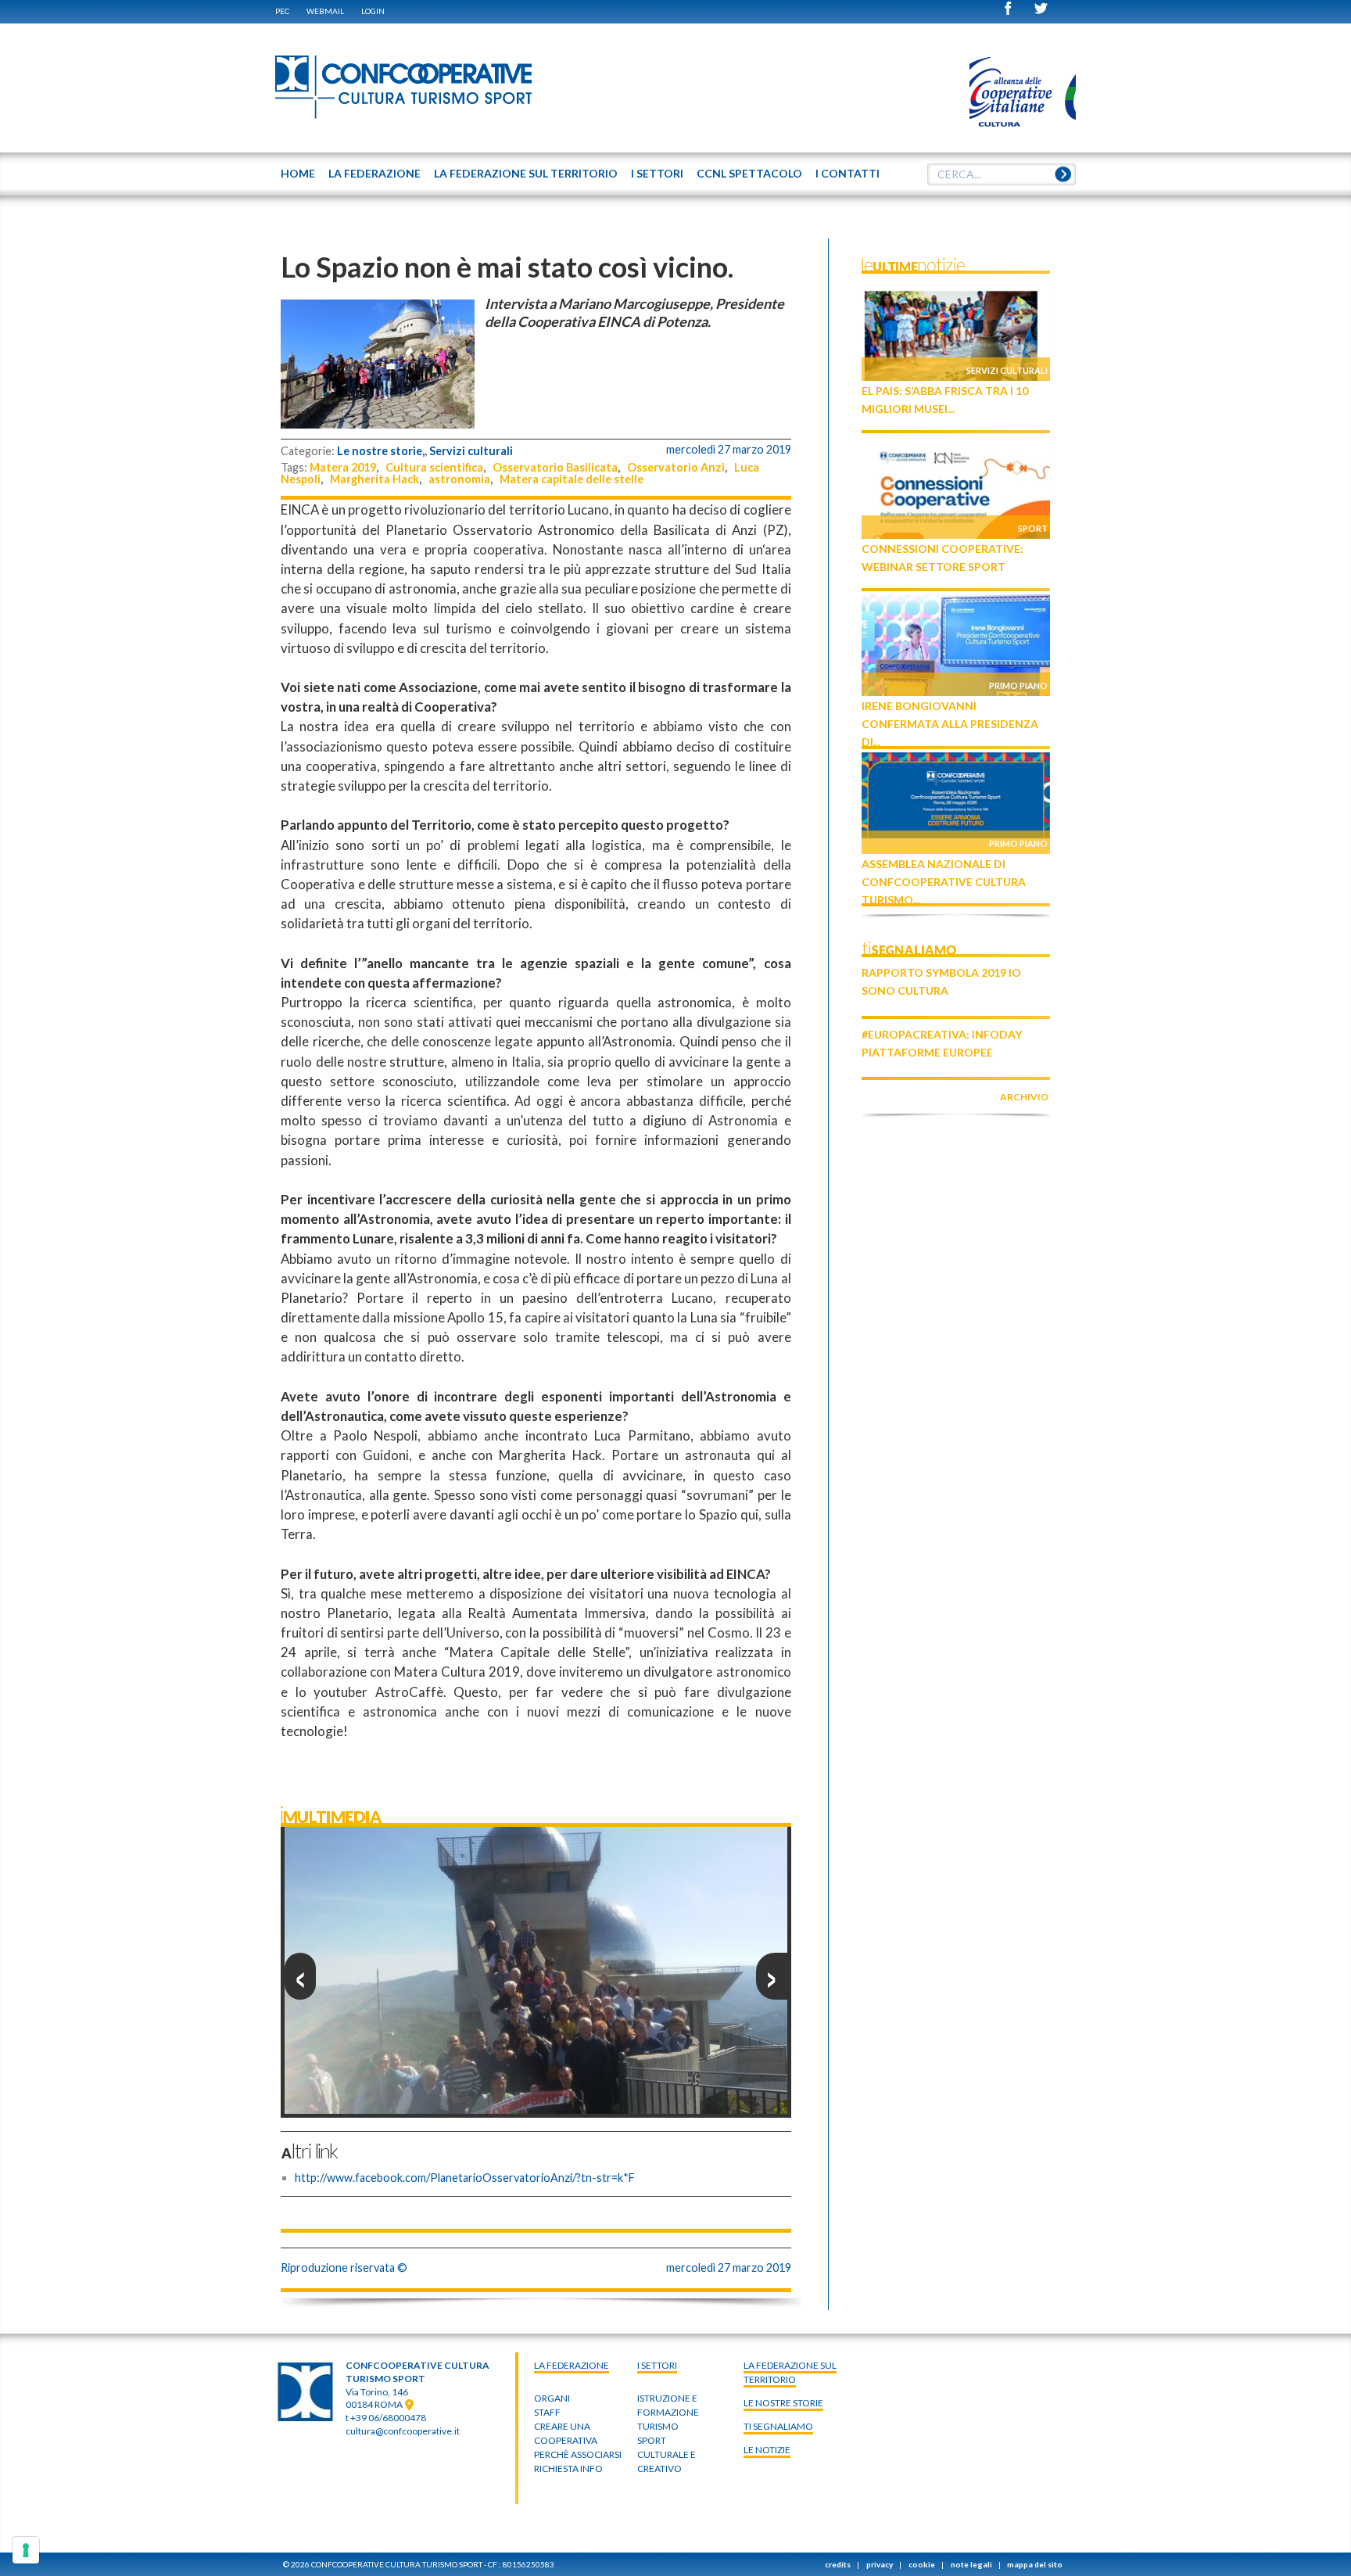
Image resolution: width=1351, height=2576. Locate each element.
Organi (552, 2398)
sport (652, 2440)
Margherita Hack (374, 479)
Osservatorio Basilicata (555, 467)
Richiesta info (568, 2468)
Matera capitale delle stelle (572, 479)
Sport (1033, 528)
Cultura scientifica (434, 467)
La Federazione (572, 2365)
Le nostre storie (783, 2403)
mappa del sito (1035, 2564)
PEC (282, 11)
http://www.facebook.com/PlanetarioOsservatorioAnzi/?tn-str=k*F (465, 2178)
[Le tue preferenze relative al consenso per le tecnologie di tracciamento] (26, 2550)
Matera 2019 (343, 467)
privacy (880, 2564)
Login (373, 11)
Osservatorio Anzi (676, 467)
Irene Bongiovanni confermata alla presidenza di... (950, 724)
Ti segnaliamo (778, 2426)
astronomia (459, 479)
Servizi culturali (471, 451)
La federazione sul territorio (790, 2372)
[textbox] (1002, 174)
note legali (971, 2564)
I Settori (657, 2365)
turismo (658, 2426)
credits (838, 2564)
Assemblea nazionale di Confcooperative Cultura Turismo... (944, 882)
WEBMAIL (325, 11)
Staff (547, 2412)
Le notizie (767, 2450)
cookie (922, 2564)
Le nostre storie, (381, 451)
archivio (1024, 1097)
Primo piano (1018, 685)
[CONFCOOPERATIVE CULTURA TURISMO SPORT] (404, 88)
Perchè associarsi (578, 2454)
